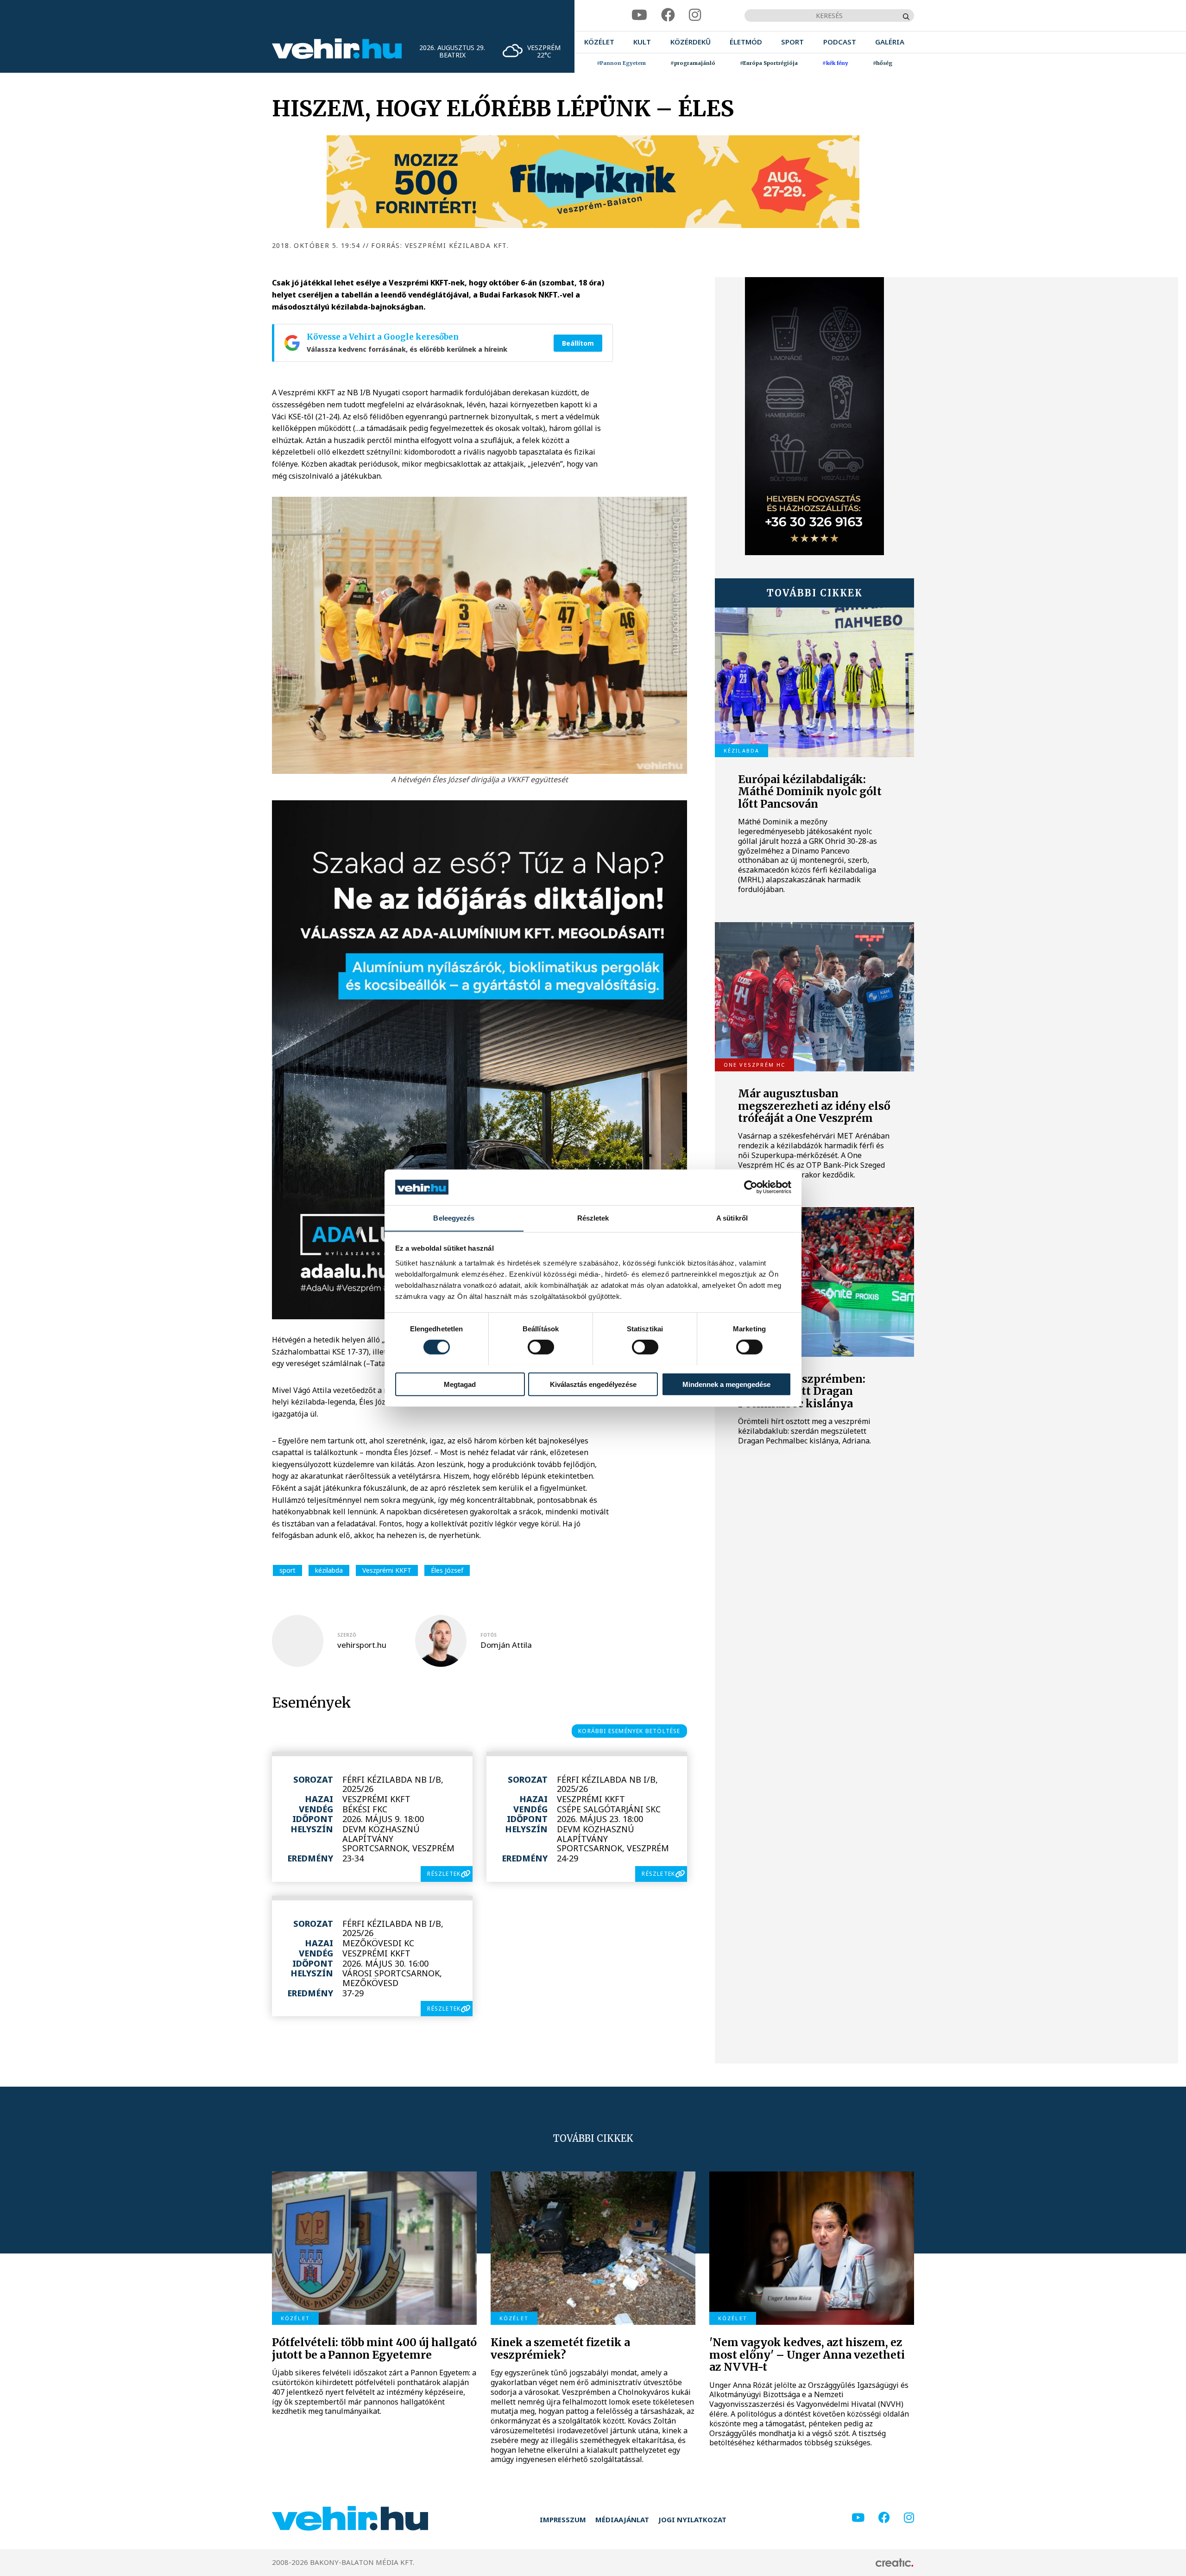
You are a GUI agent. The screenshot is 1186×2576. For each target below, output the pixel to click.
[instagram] (695, 15)
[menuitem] (599, 42)
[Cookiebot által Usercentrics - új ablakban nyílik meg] (751, 1187)
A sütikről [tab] (732, 1218)
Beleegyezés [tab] (454, 1218)
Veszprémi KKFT (387, 1570)
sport (287, 1570)
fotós (489, 1635)
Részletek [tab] (593, 1218)
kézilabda (329, 1570)
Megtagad (460, 1384)
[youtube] (639, 15)
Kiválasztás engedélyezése (593, 1384)
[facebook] (668, 15)
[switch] (541, 1347)
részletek (444, 1874)
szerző (347, 1635)
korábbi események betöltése (629, 1731)
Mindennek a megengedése (726, 1384)
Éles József (447, 1570)
